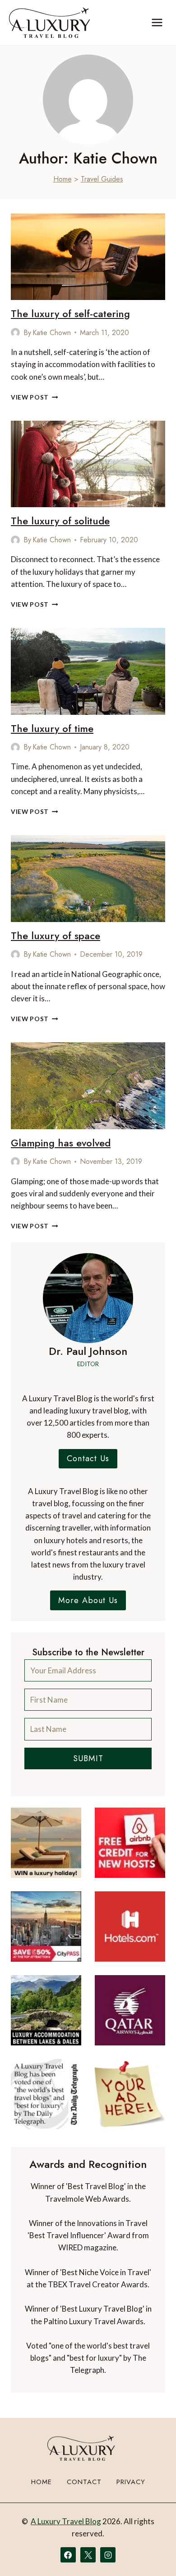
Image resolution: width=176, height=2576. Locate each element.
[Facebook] (68, 2555)
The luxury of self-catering (70, 313)
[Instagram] (108, 2555)
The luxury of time (52, 728)
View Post (35, 397)
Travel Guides (102, 179)
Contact (84, 2482)
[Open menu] (157, 22)
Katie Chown (52, 333)
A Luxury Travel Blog (66, 2521)
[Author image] (15, 332)
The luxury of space (56, 936)
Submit (88, 1758)
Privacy (131, 2482)
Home (63, 179)
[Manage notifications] (152, 2553)
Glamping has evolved (61, 1143)
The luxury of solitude (60, 521)
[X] (88, 2555)
